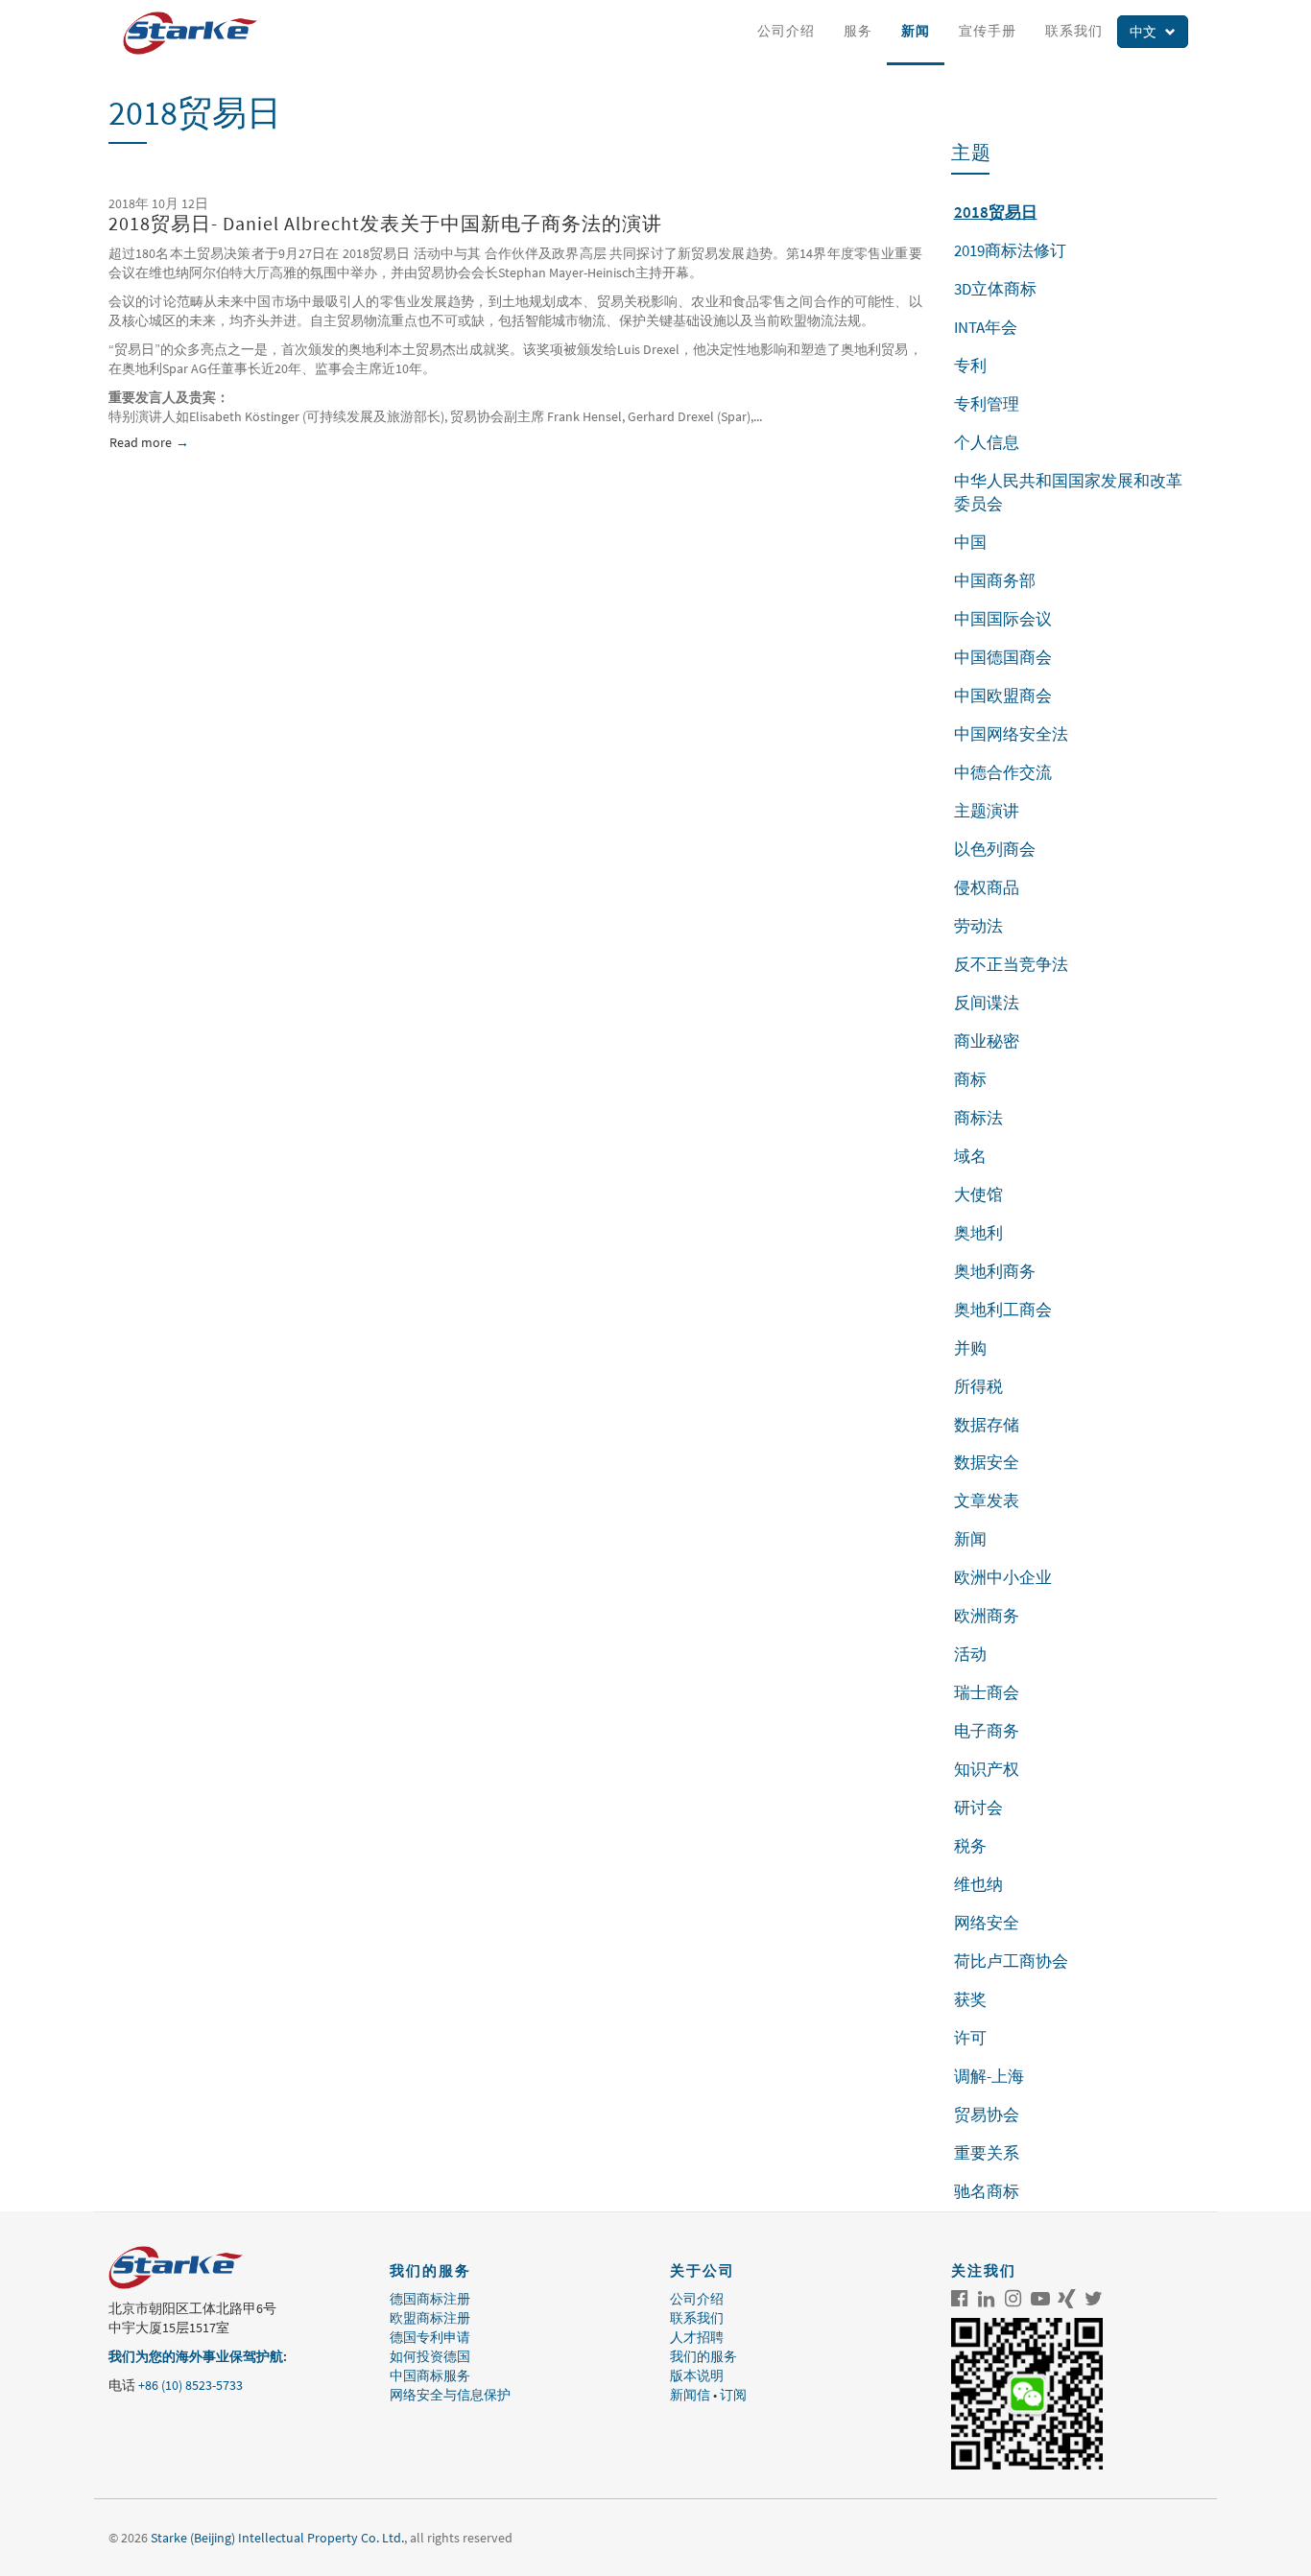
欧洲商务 (987, 1616)
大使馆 (978, 1194)
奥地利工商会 (1003, 1310)
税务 (970, 1846)
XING (1067, 2299)
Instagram (1013, 2299)
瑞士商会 (987, 1692)
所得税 (978, 1386)
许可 (970, 2038)
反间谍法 (987, 1003)
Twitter (1094, 2299)
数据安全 (987, 1462)
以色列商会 (995, 849)
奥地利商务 (995, 1271)
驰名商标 (987, 2191)
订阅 (733, 2395)
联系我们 (1074, 31)
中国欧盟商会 (1003, 696)
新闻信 (690, 2395)
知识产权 (987, 1769)
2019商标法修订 (1010, 250)
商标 (970, 1079)
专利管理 (987, 404)
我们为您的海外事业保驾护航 (196, 2356)
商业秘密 (987, 1041)
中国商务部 (995, 580)
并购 (970, 1348)
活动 (970, 1654)
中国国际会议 (1003, 619)
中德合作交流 (1003, 772)
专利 (970, 366)
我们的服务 (703, 2356)
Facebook (960, 2299)
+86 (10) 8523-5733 (191, 2385)
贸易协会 (987, 2115)
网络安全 (987, 1923)
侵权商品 (987, 887)
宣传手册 (988, 31)
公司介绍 (786, 31)
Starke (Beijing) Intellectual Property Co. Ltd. (277, 2538)
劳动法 (978, 926)
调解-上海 (989, 2076)
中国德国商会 (1003, 657)
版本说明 (697, 2375)
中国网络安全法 (1011, 734)
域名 (970, 1156)
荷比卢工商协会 (1011, 1961)
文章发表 (987, 1501)
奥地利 (978, 1233)
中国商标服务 (430, 2375)
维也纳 (978, 1884)
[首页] (197, 33)
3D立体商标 (995, 289)
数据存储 (987, 1425)
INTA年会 (986, 327)
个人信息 (987, 442)
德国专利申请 (430, 2337)
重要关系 (987, 2153)
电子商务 (987, 1731)
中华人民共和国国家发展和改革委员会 (1068, 492)
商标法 (978, 1118)
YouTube (1040, 2299)
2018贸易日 (996, 212)
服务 (858, 31)
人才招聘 (697, 2337)
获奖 (970, 1999)
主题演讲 (987, 811)
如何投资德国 (430, 2356)
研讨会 (978, 1808)
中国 (970, 542)
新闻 (916, 31)
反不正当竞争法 (1011, 964)
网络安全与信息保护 (450, 2395)
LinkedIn (987, 2299)
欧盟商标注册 (430, 2318)
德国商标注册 (430, 2299)
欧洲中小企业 (1003, 1577)
